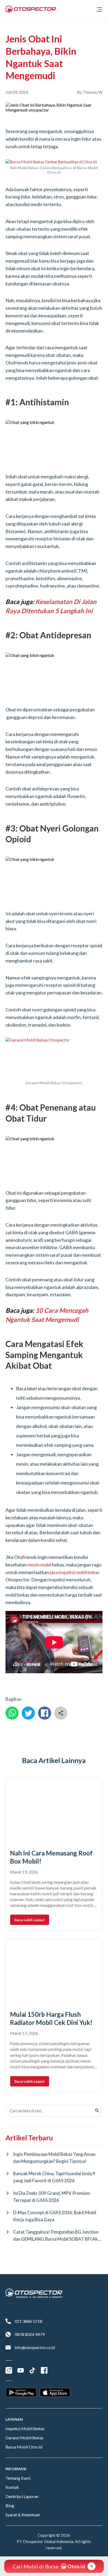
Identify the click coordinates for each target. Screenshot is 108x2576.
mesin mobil (39, 1565)
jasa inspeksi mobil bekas (75, 1572)
